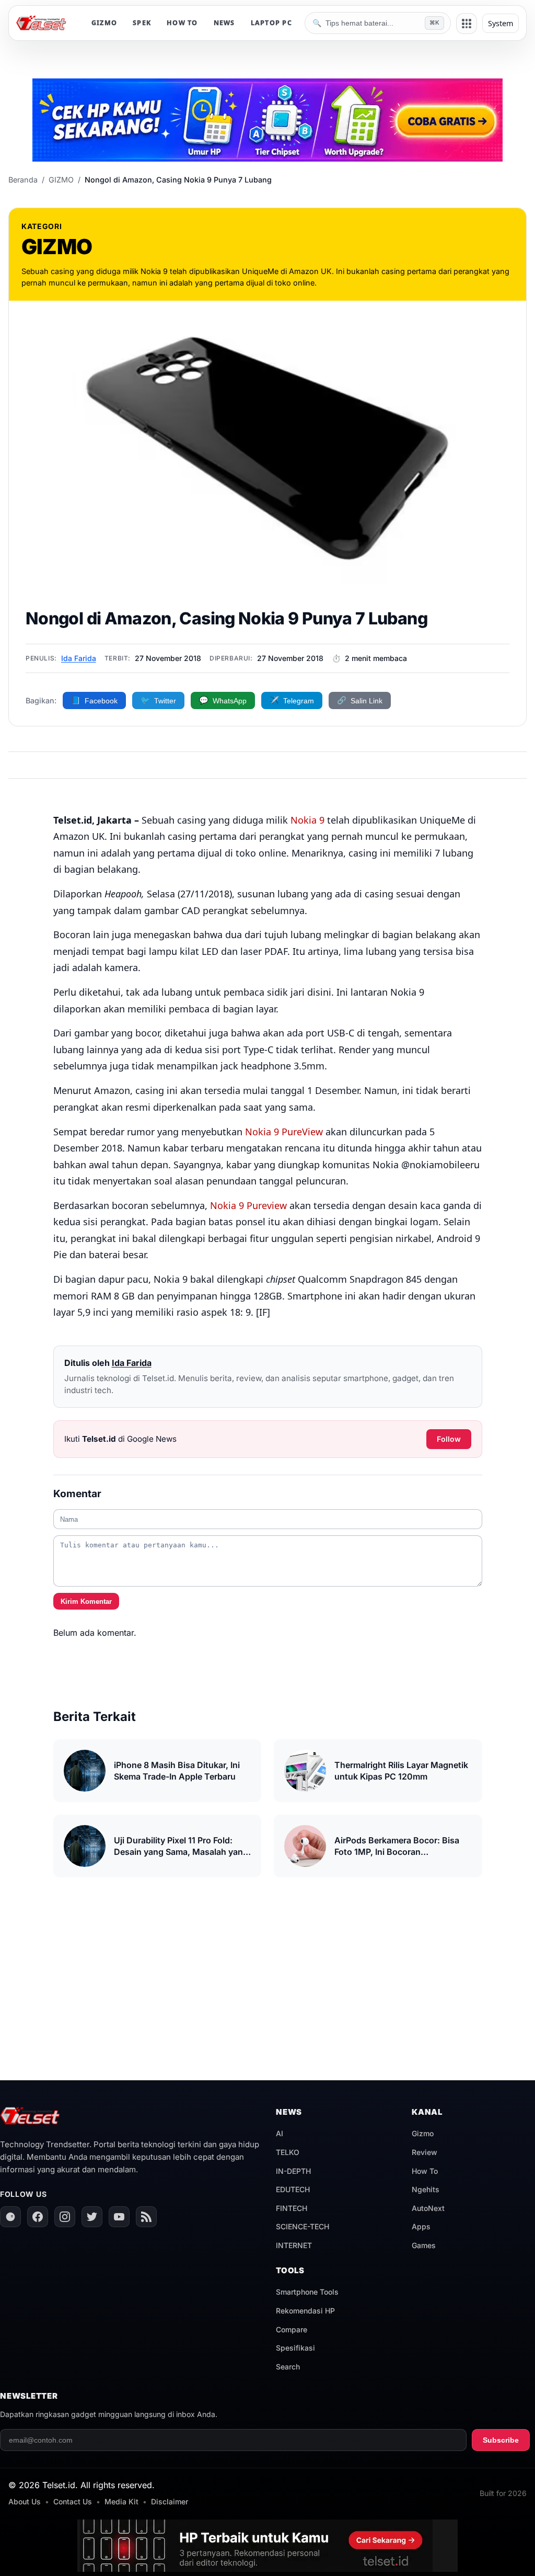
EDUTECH (293, 2189)
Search (288, 2367)
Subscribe (501, 2440)
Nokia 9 (307, 820)
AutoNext (428, 2208)
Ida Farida (79, 658)
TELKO (288, 2152)
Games (424, 2245)
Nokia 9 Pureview (248, 1205)
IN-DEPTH (293, 2171)
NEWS (224, 23)
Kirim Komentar (86, 1602)
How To (425, 2171)
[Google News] (10, 2217)
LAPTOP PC (271, 23)
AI (280, 2133)
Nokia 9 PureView (284, 1132)
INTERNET (294, 2245)
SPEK (142, 23)
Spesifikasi (295, 2348)
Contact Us (73, 2501)
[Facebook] (38, 2217)
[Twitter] (92, 2217)
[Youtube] (119, 2217)
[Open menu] (467, 24)
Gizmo (423, 2133)
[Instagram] (65, 2217)
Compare (292, 2329)
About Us (25, 2501)
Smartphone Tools (307, 2292)
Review (424, 2152)
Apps (421, 2226)
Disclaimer (170, 2501)
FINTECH (292, 2208)
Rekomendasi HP (305, 2311)
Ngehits (426, 2189)
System (501, 23)
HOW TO (182, 23)
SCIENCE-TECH (303, 2226)
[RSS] (146, 2217)
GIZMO (104, 23)
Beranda (23, 180)
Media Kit (121, 2501)
